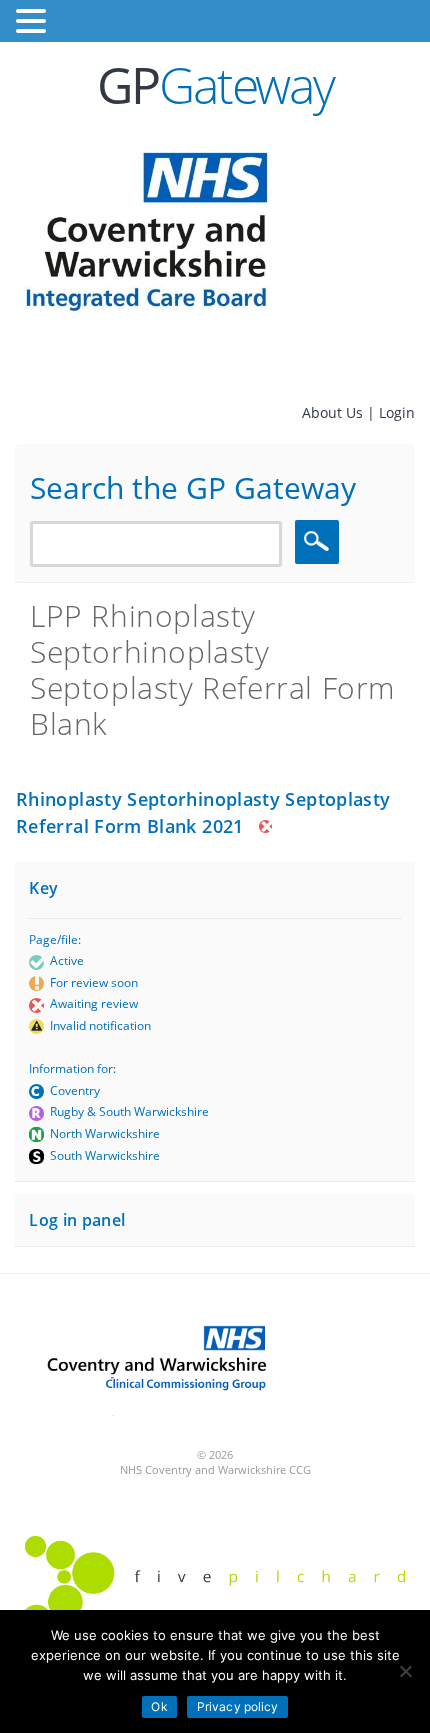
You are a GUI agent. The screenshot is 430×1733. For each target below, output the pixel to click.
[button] (34, 21)
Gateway (215, 85)
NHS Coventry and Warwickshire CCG (215, 1469)
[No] (405, 1671)
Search (320, 541)
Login (397, 412)
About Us (334, 412)
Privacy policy (238, 1706)
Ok (159, 1706)
